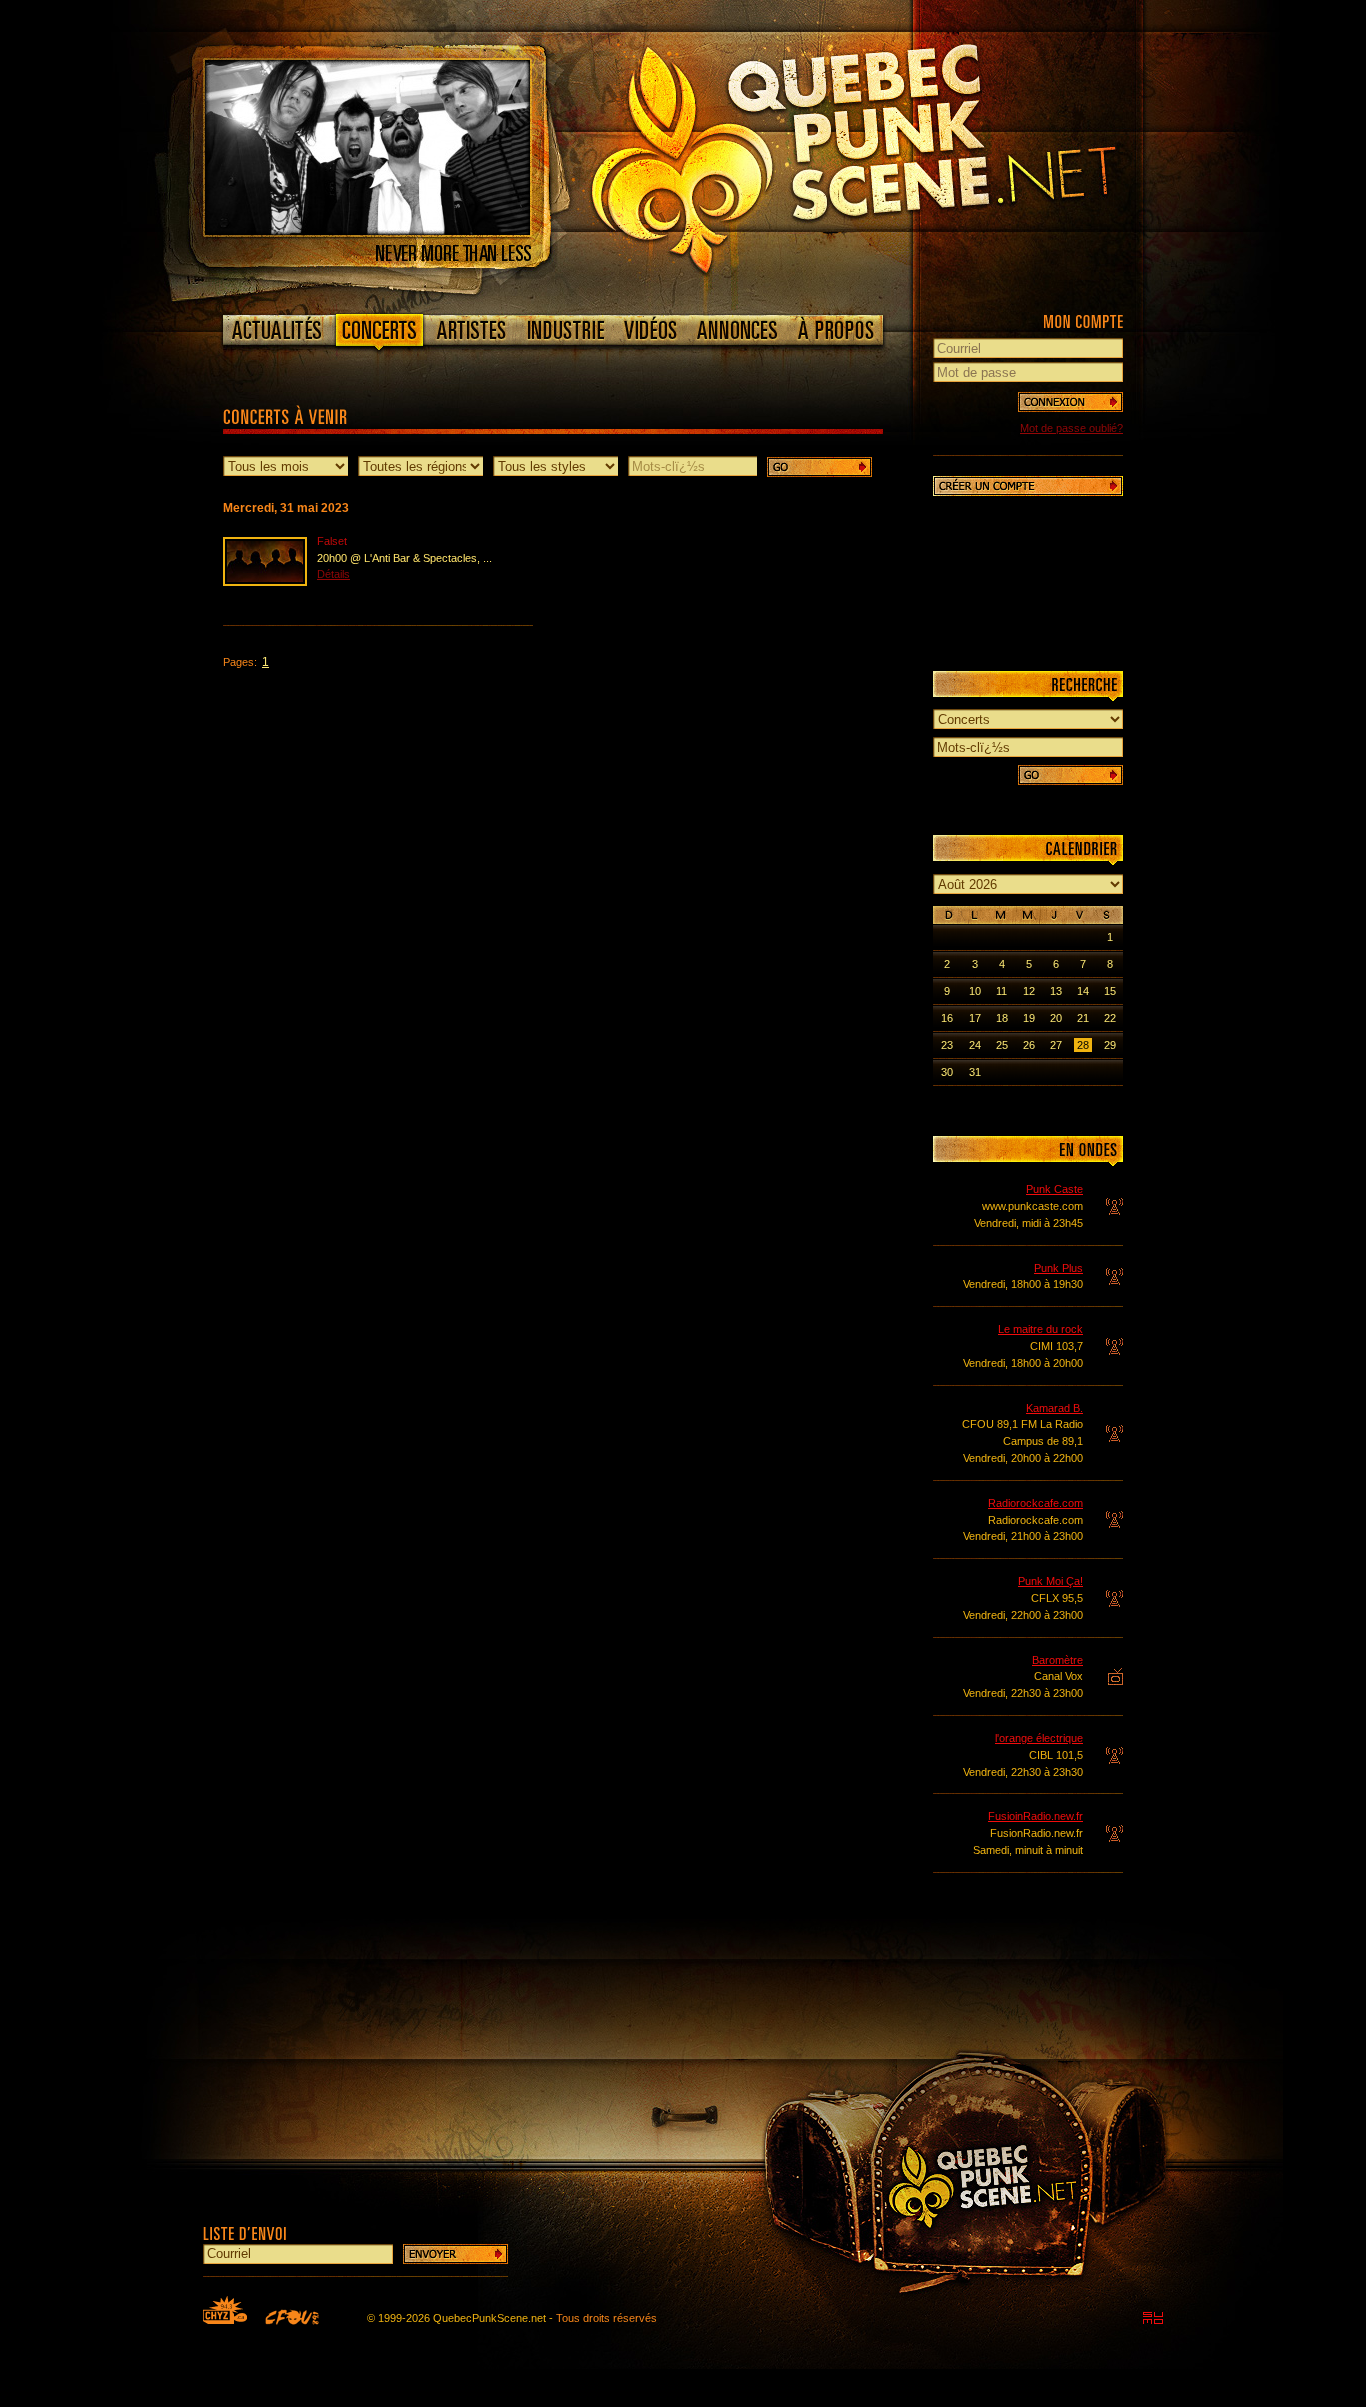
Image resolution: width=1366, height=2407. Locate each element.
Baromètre (1057, 1660)
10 (975, 991)
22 (1110, 1018)
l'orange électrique (1039, 1738)
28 (1083, 1045)
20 (1056, 1018)
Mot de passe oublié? (1071, 428)
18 (1002, 1018)
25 (1002, 1045)
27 (1056, 1045)
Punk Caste (1054, 1189)
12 (1029, 991)
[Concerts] (379, 334)
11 (1001, 991)
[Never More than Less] (367, 231)
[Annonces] (737, 330)
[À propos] (835, 330)
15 (1110, 991)
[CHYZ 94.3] (225, 2310)
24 (975, 1045)
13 (1056, 991)
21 (1083, 1018)
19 (1029, 1018)
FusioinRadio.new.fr (1035, 1816)
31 (975, 1072)
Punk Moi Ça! (1050, 1581)
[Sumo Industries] (1153, 2318)
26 (1029, 1045)
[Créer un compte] (1028, 486)
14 (1083, 991)
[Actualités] (277, 330)
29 (1110, 1045)
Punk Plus (1058, 1268)
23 (947, 1045)
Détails (333, 574)
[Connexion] (1070, 402)
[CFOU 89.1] (292, 2317)
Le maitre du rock (1040, 1329)
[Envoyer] (455, 2254)
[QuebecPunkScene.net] (894, 155)
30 (947, 1072)
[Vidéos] (651, 330)
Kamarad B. (1054, 1408)
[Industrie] (566, 330)
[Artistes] (471, 330)
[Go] (819, 467)
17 (975, 1018)
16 (947, 1018)
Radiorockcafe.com (1035, 1503)
